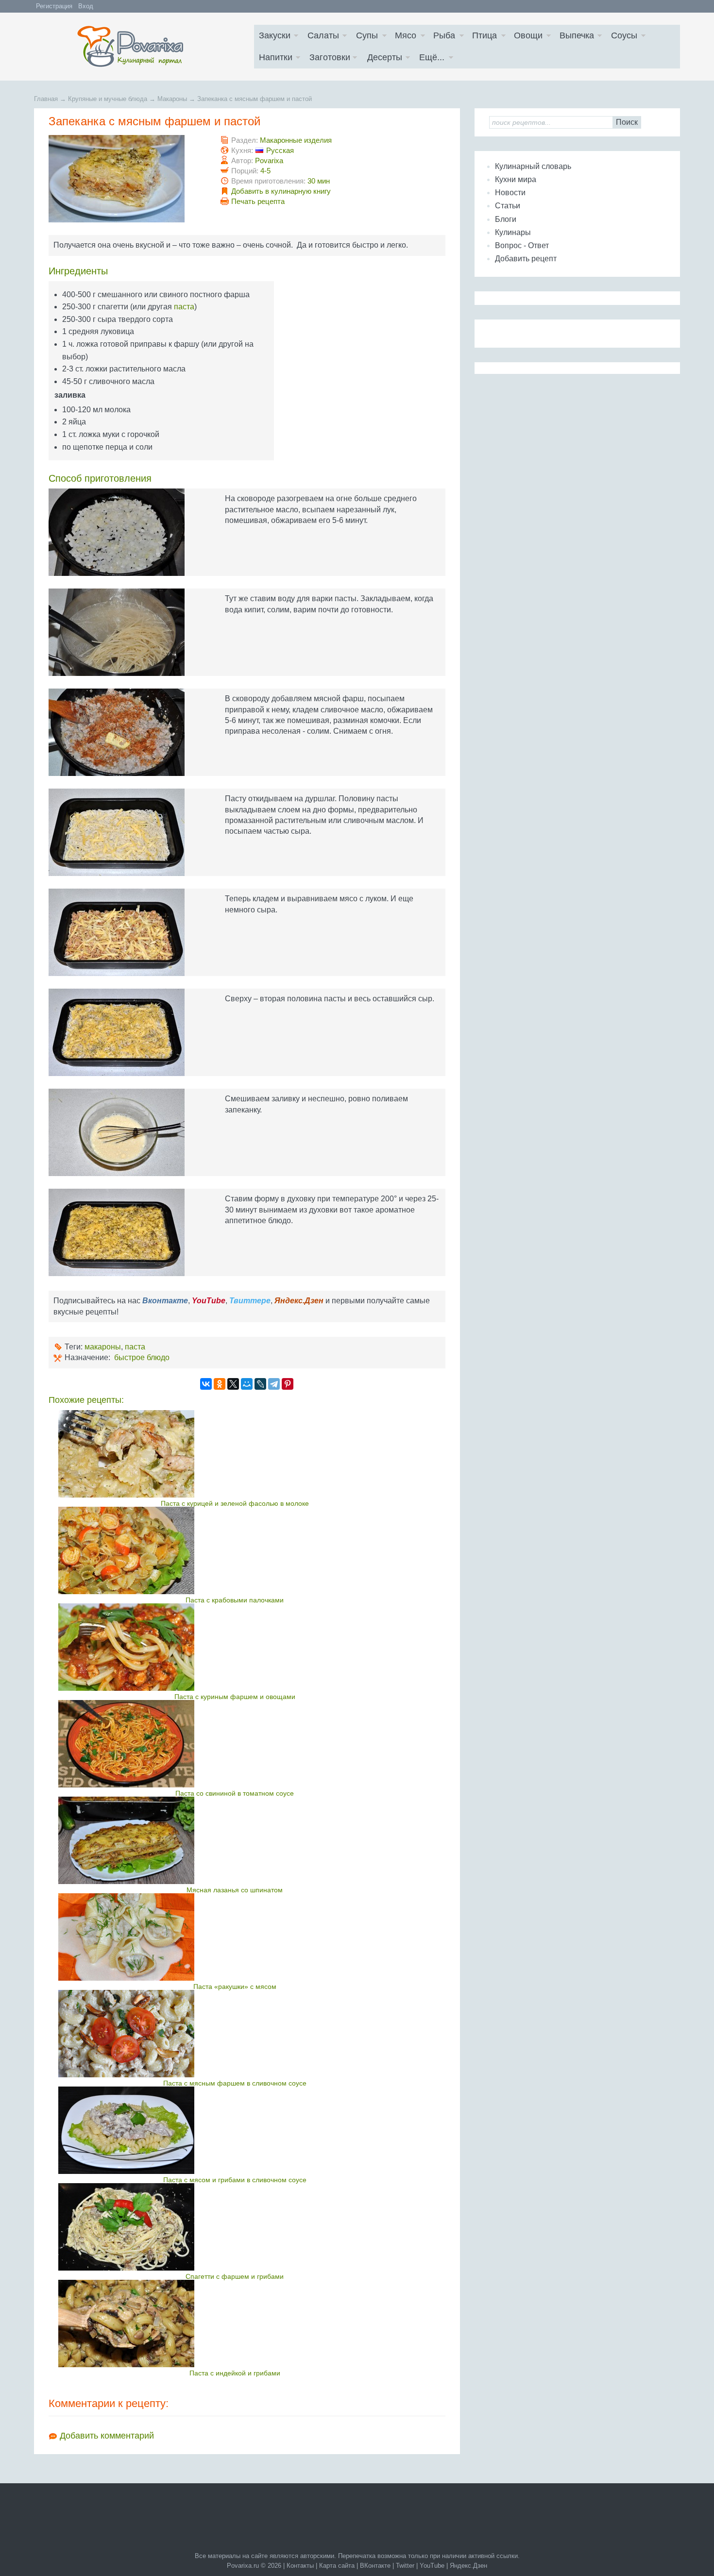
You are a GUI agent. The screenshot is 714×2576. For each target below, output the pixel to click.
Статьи (508, 206)
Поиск (627, 122)
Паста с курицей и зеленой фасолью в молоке (235, 1503)
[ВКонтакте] (206, 1384)
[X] (233, 1384)
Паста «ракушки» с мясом (235, 1987)
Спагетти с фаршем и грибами (235, 2276)
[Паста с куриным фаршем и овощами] (235, 1647)
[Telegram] (274, 1384)
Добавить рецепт (526, 259)
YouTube (432, 2566)
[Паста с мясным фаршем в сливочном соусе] (235, 2034)
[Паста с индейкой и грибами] (235, 2323)
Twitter (405, 2566)
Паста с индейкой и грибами (235, 2373)
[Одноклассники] (220, 1384)
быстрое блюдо (142, 1357)
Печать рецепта (258, 201)
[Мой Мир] (247, 1384)
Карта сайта (337, 2566)
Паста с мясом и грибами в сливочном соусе (235, 2180)
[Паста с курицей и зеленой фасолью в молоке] (235, 1454)
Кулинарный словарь (533, 166)
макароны (103, 1347)
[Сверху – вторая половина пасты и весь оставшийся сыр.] (127, 1032)
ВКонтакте (375, 2566)
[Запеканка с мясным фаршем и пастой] (127, 179)
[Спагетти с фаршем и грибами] (235, 2227)
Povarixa (269, 160)
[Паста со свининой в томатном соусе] (235, 1744)
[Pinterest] (288, 1384)
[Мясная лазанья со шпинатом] (235, 1840)
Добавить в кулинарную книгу (281, 191)
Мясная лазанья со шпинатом (235, 1890)
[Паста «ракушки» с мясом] (235, 1937)
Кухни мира (516, 179)
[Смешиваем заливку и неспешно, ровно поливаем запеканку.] (127, 1132)
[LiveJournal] (260, 1384)
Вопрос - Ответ (522, 245)
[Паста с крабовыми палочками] (235, 1550)
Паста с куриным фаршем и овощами (235, 1697)
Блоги (506, 219)
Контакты (300, 2566)
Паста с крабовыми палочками (235, 1600)
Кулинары (513, 232)
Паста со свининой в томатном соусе (235, 1793)
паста (184, 307)
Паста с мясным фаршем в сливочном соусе (235, 2083)
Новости (510, 193)
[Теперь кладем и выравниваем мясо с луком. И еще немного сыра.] (127, 932)
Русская (280, 150)
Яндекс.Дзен (468, 2566)
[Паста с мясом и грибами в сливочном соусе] (235, 2130)
